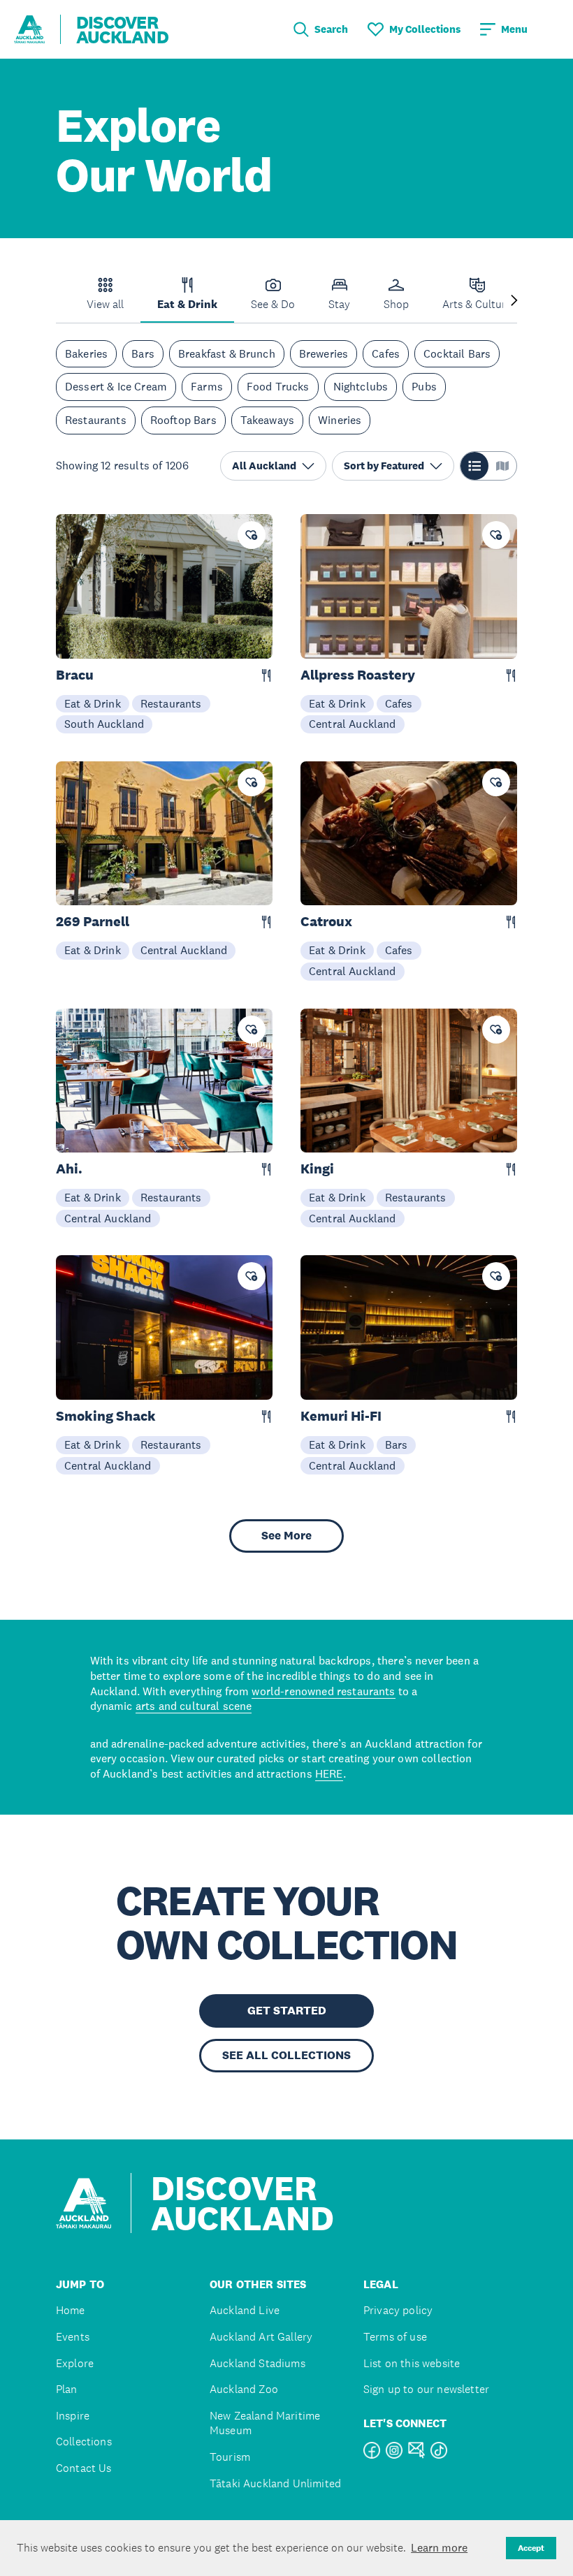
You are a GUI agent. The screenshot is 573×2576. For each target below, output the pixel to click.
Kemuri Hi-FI (341, 1416)
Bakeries (86, 353)
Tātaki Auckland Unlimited (275, 2483)
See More (286, 1536)
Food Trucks (278, 386)
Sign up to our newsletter (426, 2389)
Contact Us (84, 2468)
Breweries (324, 353)
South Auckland (104, 724)
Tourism (230, 2457)
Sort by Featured (384, 466)
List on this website (412, 2363)
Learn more (439, 2547)
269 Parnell (93, 922)
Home (71, 2310)
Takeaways (267, 420)
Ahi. (69, 1169)
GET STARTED (287, 2011)
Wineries (340, 420)
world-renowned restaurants (323, 1691)
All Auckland (264, 466)
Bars (143, 353)
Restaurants (96, 420)
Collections (84, 2442)
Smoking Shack (106, 1416)
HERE (329, 1773)
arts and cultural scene (194, 1706)
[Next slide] (514, 301)
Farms (207, 386)
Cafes (386, 353)
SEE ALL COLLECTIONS (286, 2055)
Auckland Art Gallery (261, 2337)
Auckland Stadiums (258, 2363)
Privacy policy (398, 2310)
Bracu (75, 675)
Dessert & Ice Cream (116, 386)
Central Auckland (353, 724)
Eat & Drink (93, 703)
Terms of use (395, 2337)
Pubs (424, 386)
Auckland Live (245, 2310)
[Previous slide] (59, 301)
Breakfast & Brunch (227, 353)
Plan (67, 2389)
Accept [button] (531, 2548)
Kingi (317, 1169)
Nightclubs (361, 386)
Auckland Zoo (244, 2389)
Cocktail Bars (457, 353)
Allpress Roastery (358, 675)
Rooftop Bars (183, 420)
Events (73, 2337)
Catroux (326, 922)
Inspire (73, 2416)
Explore (75, 2363)
